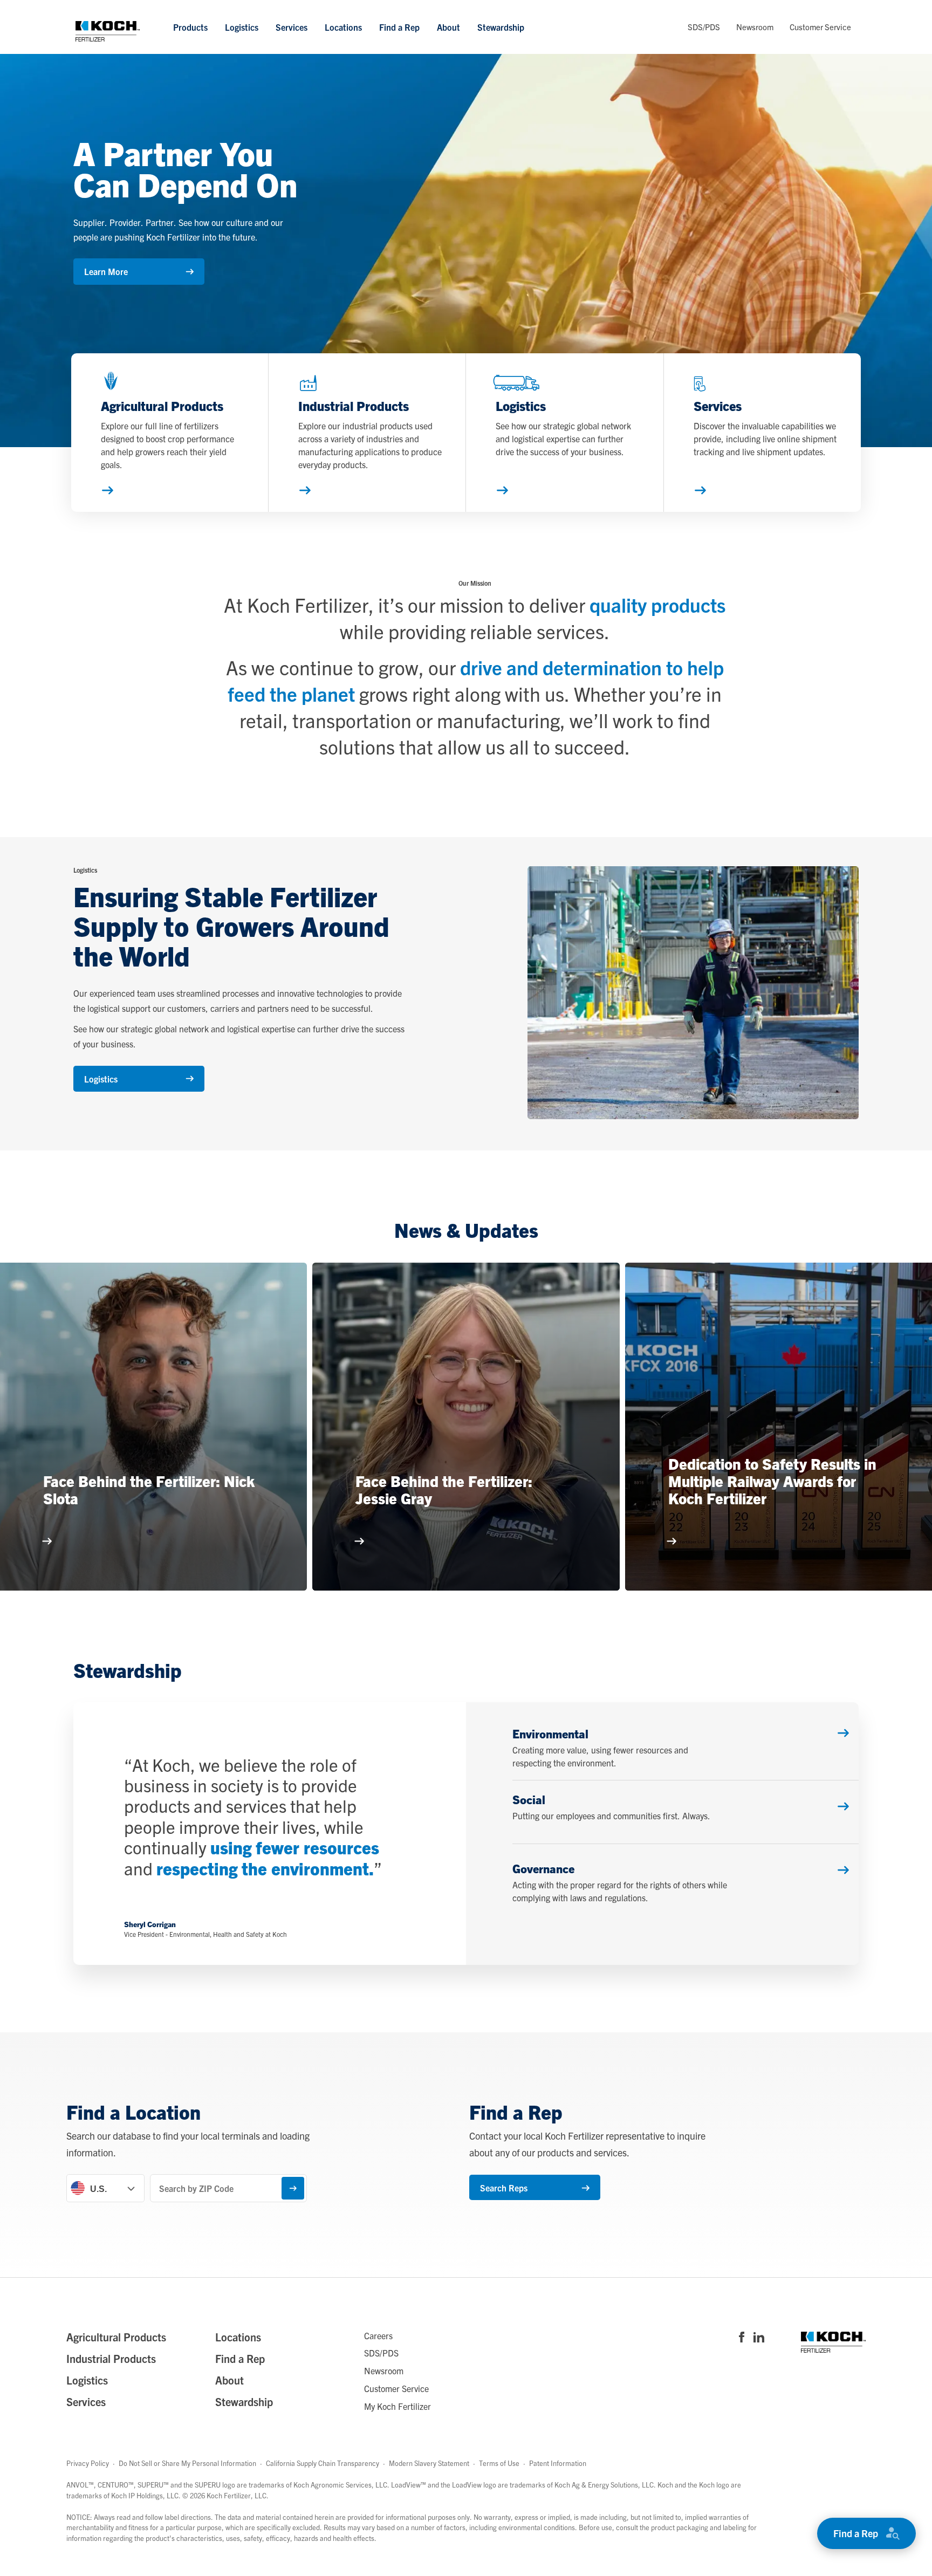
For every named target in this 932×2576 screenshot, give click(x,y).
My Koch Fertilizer (398, 2406)
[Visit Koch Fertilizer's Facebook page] (742, 2338)
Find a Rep (399, 26)
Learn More (106, 271)
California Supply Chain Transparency (323, 2463)
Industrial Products (111, 2358)
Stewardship (501, 26)
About (448, 26)
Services (292, 26)
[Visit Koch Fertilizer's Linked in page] (759, 2338)
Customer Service (820, 27)
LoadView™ (409, 2485)
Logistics (242, 26)
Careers (378, 2335)
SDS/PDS (704, 27)
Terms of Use (499, 2463)
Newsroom (755, 27)
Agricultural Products (116, 2337)
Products (190, 26)
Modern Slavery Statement (429, 2463)
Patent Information (558, 2463)
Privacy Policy (88, 2463)
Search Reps (504, 2188)
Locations (343, 26)
